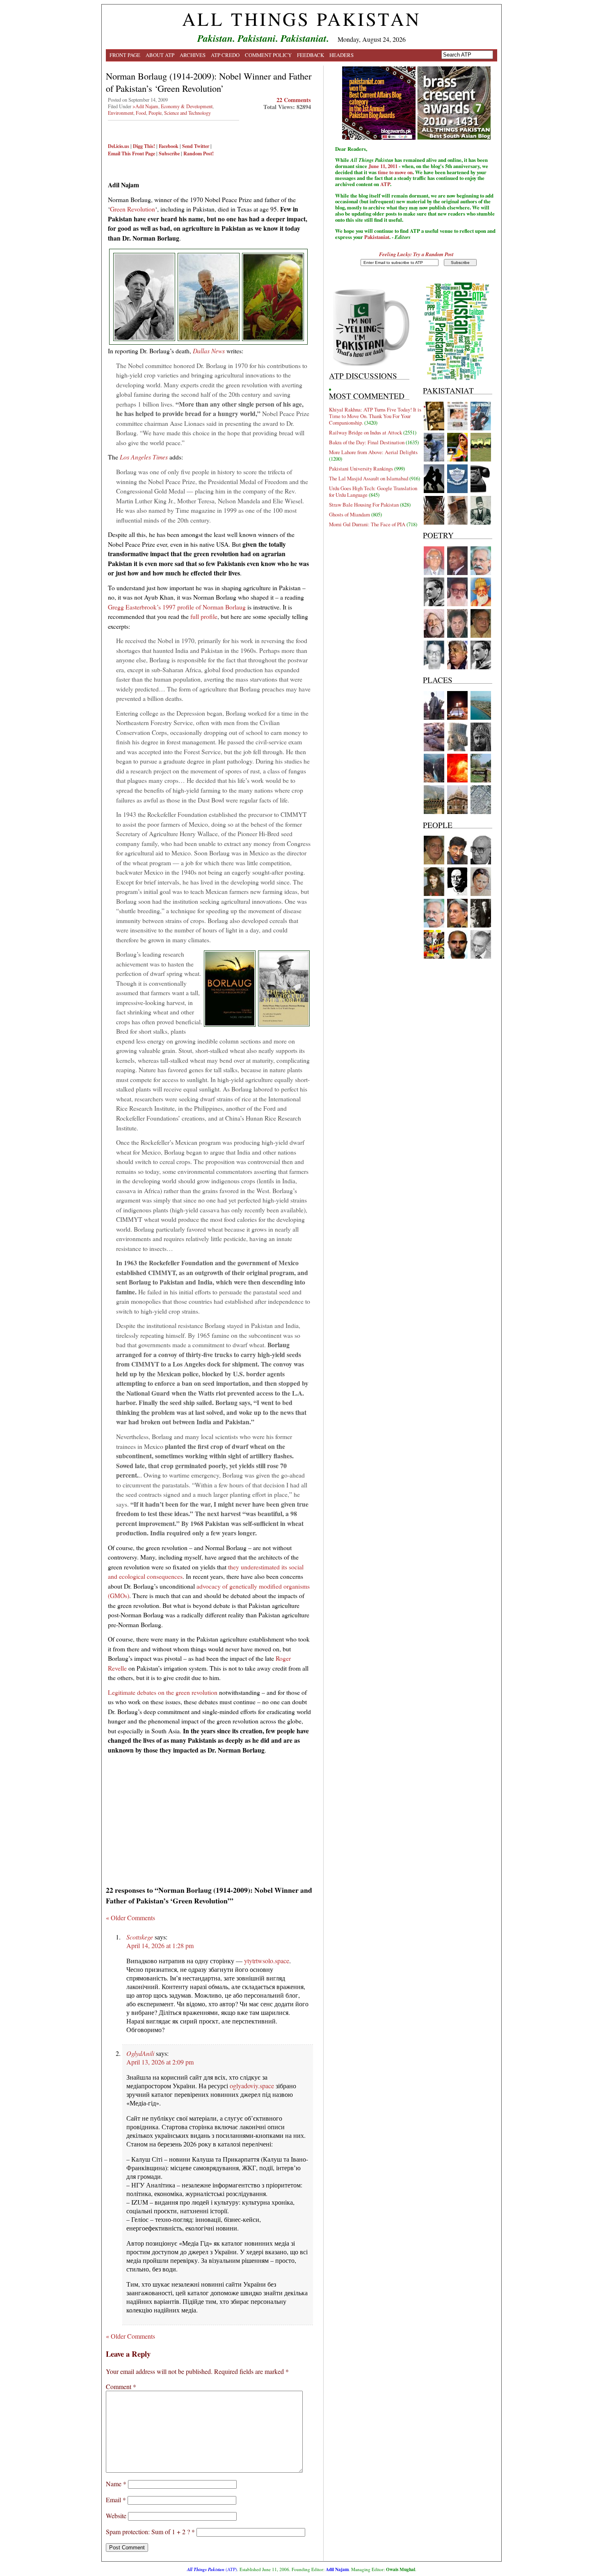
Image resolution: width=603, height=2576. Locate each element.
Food (141, 113)
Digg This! (144, 146)
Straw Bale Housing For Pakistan (364, 505)
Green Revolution (132, 209)
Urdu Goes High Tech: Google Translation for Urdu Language (373, 491)
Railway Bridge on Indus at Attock (365, 432)
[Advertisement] (209, 1817)
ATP (385, 184)
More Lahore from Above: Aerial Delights (373, 452)
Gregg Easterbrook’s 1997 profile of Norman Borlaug (178, 607)
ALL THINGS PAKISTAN (301, 19)
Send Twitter (196, 146)
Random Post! (199, 153)
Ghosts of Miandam (349, 514)
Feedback (311, 55)
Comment (121, 2386)
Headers (341, 55)
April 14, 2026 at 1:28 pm (160, 1945)
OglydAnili (140, 2053)
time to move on (395, 172)
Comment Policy (268, 55)
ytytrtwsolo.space (267, 1961)
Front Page (125, 55)
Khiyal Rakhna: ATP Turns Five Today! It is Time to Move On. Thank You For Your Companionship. (375, 416)
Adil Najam (337, 2569)
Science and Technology (187, 113)
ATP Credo (225, 55)
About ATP (160, 55)
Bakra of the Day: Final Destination (367, 442)
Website (116, 2516)
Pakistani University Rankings (361, 468)
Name (116, 2484)
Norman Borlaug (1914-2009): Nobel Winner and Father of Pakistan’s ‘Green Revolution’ (209, 82)
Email (116, 2500)
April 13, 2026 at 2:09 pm (160, 2062)
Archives (193, 55)
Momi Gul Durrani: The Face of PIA (367, 524)
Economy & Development (187, 106)
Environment (121, 113)
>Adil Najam (145, 106)
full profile (204, 616)
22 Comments (294, 100)
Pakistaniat (377, 237)
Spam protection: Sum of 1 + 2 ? (148, 2532)
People (155, 113)
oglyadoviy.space (252, 2086)
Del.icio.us (119, 146)
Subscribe (169, 153)
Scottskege (140, 1937)
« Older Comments (130, 1918)
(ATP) (212, 2569)
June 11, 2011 (383, 166)
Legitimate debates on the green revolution (163, 1692)
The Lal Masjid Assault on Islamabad (369, 478)
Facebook (169, 146)
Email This (119, 153)
